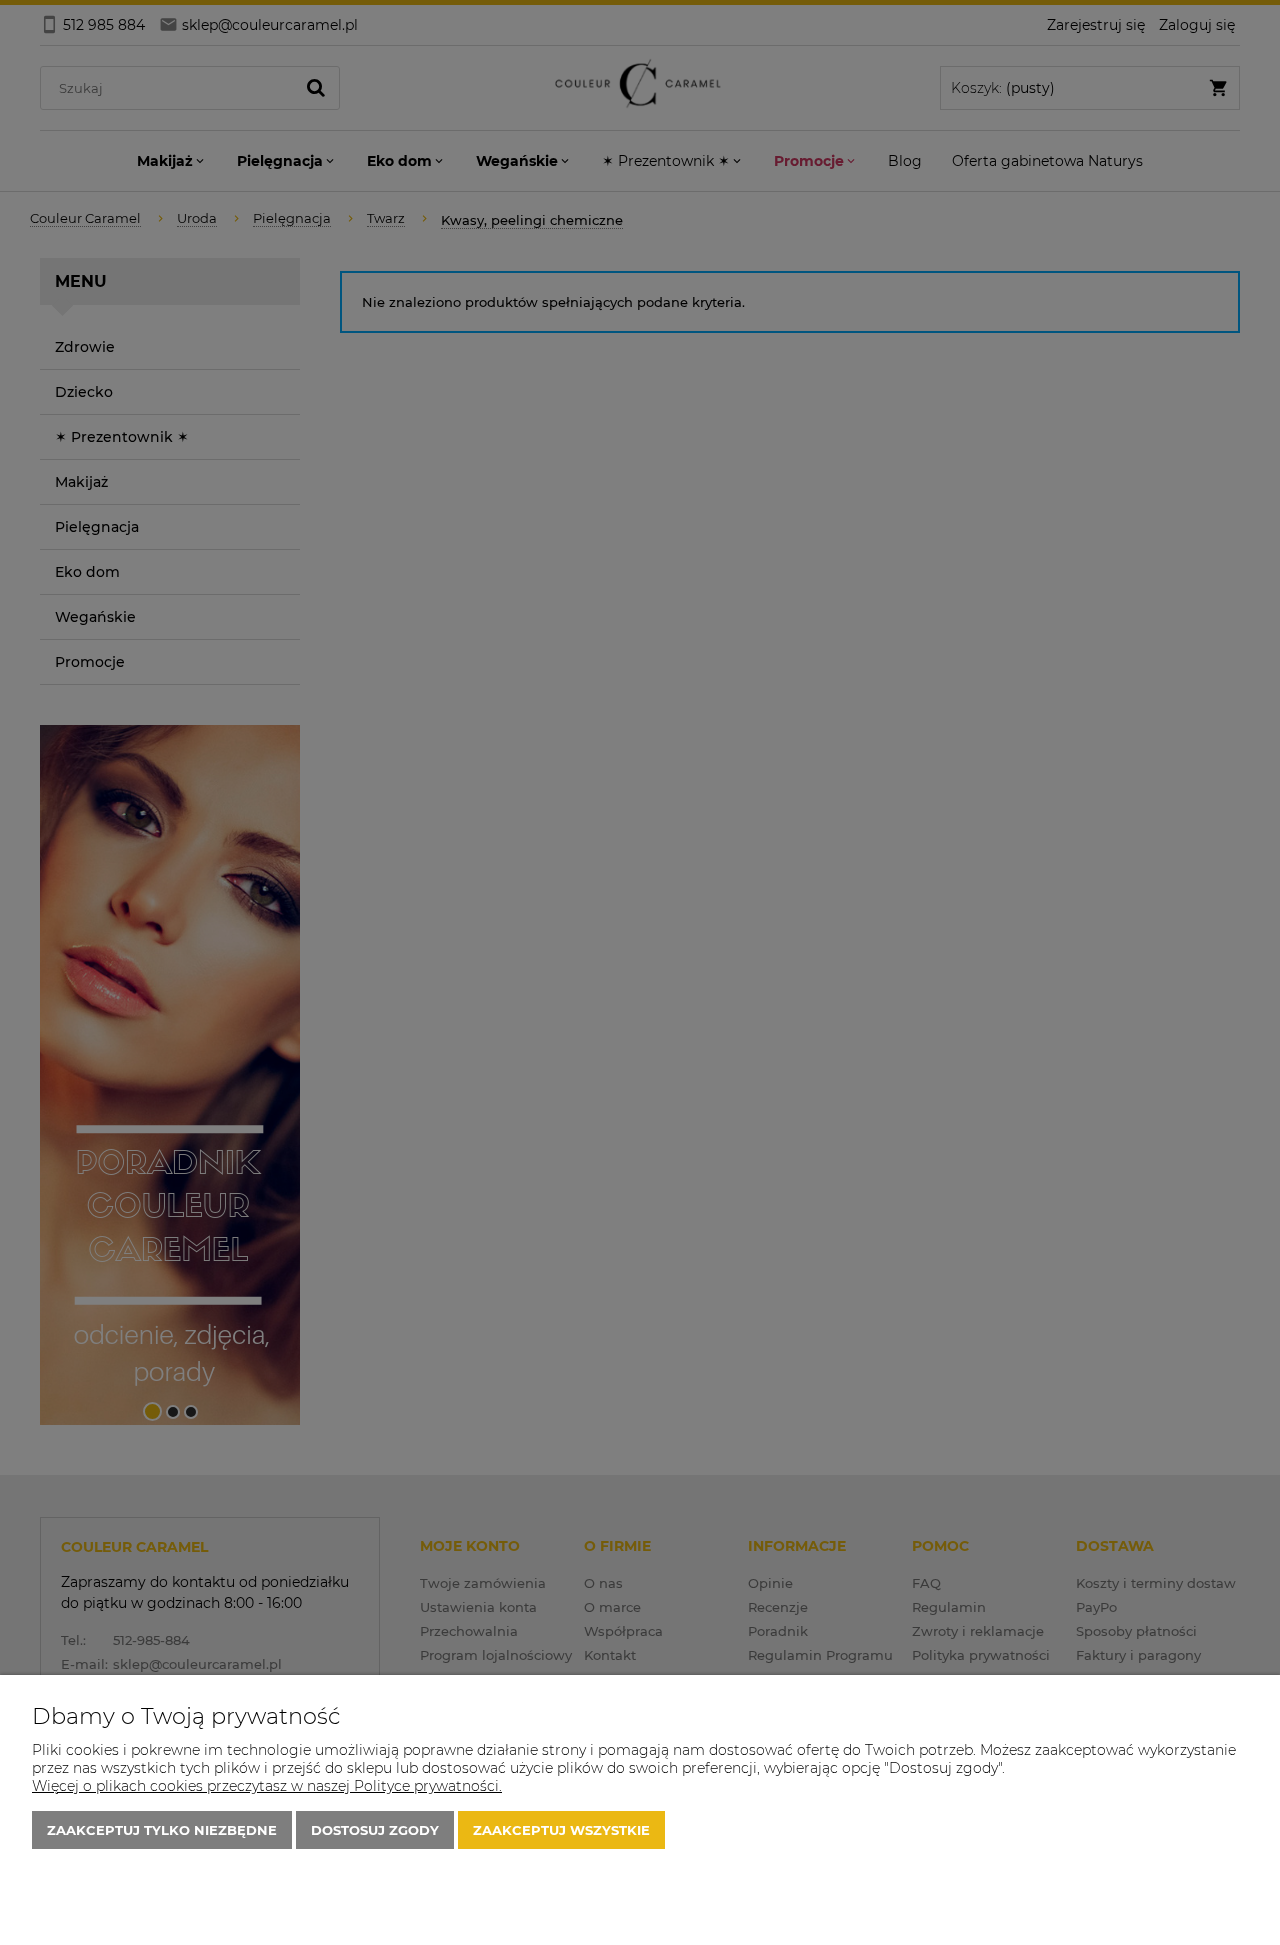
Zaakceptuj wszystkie (561, 1830)
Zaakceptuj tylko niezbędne (162, 1830)
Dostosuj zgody (375, 1830)
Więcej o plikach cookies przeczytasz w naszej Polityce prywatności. (267, 1786)
